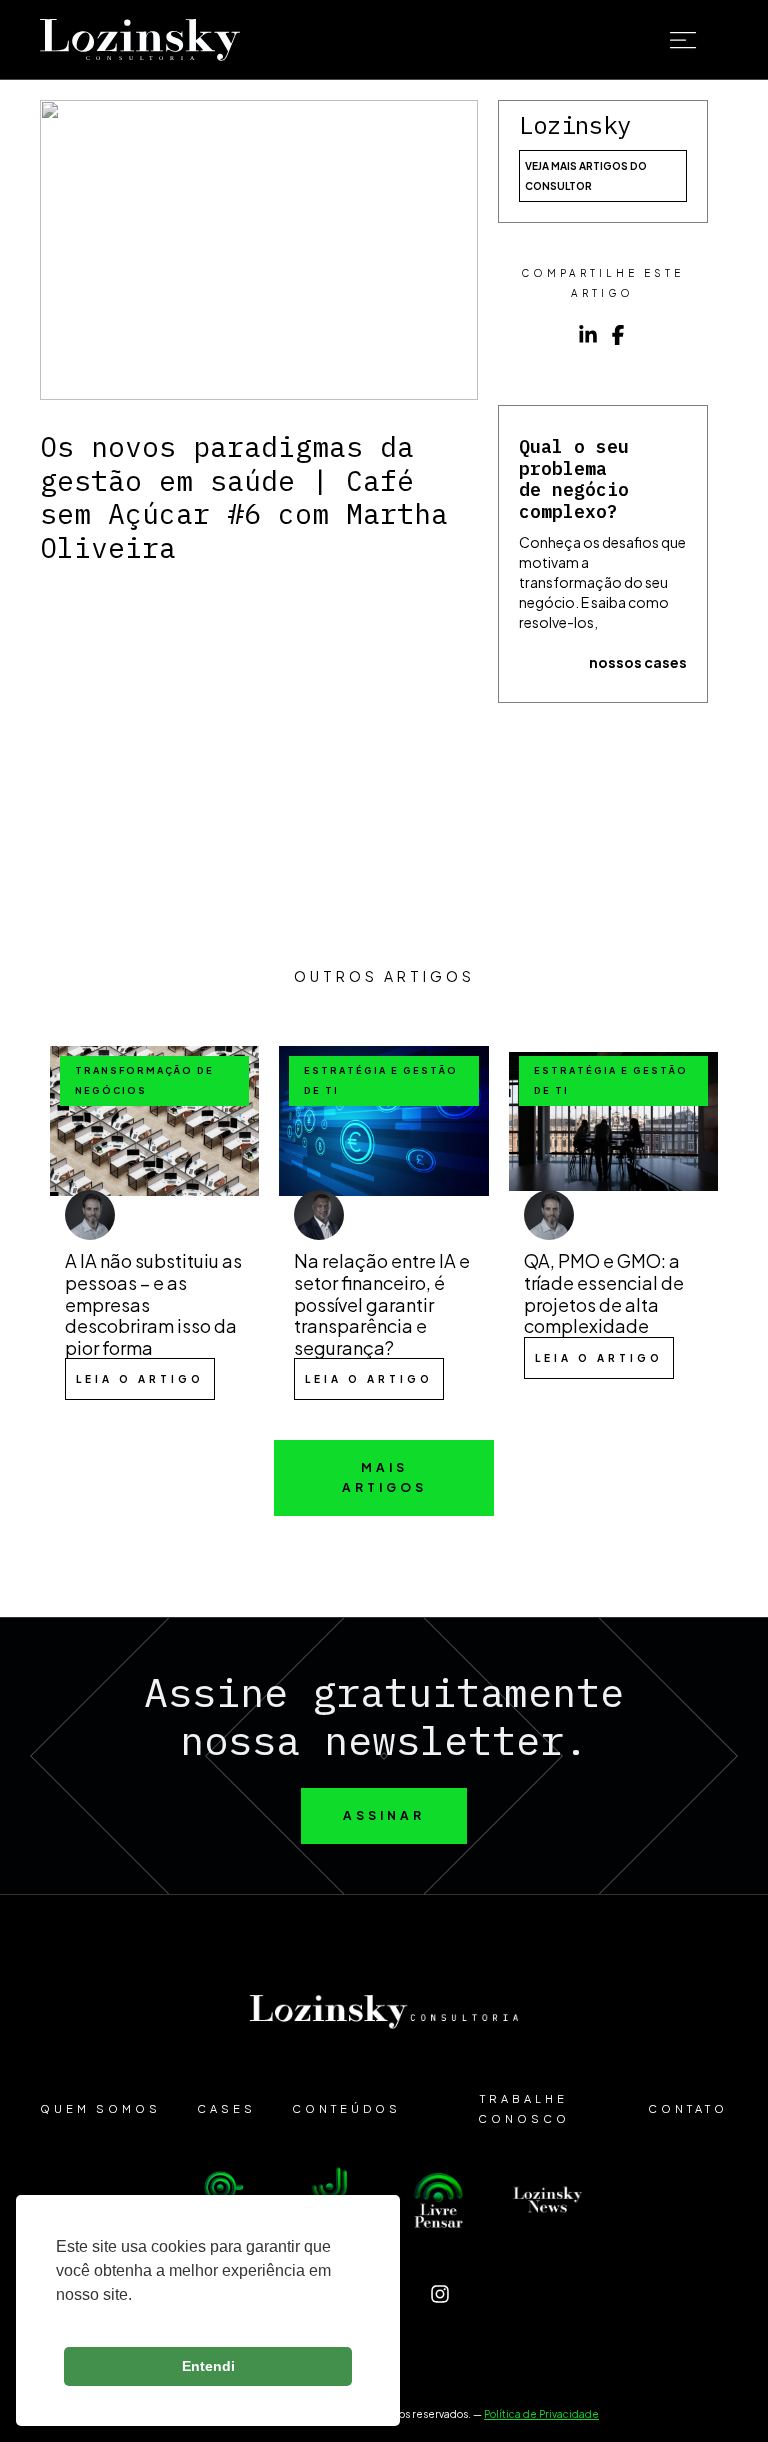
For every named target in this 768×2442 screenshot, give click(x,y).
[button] (698, 40)
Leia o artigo (140, 1379)
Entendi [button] (208, 2366)
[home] (140, 40)
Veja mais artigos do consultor (586, 176)
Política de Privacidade (541, 2414)
